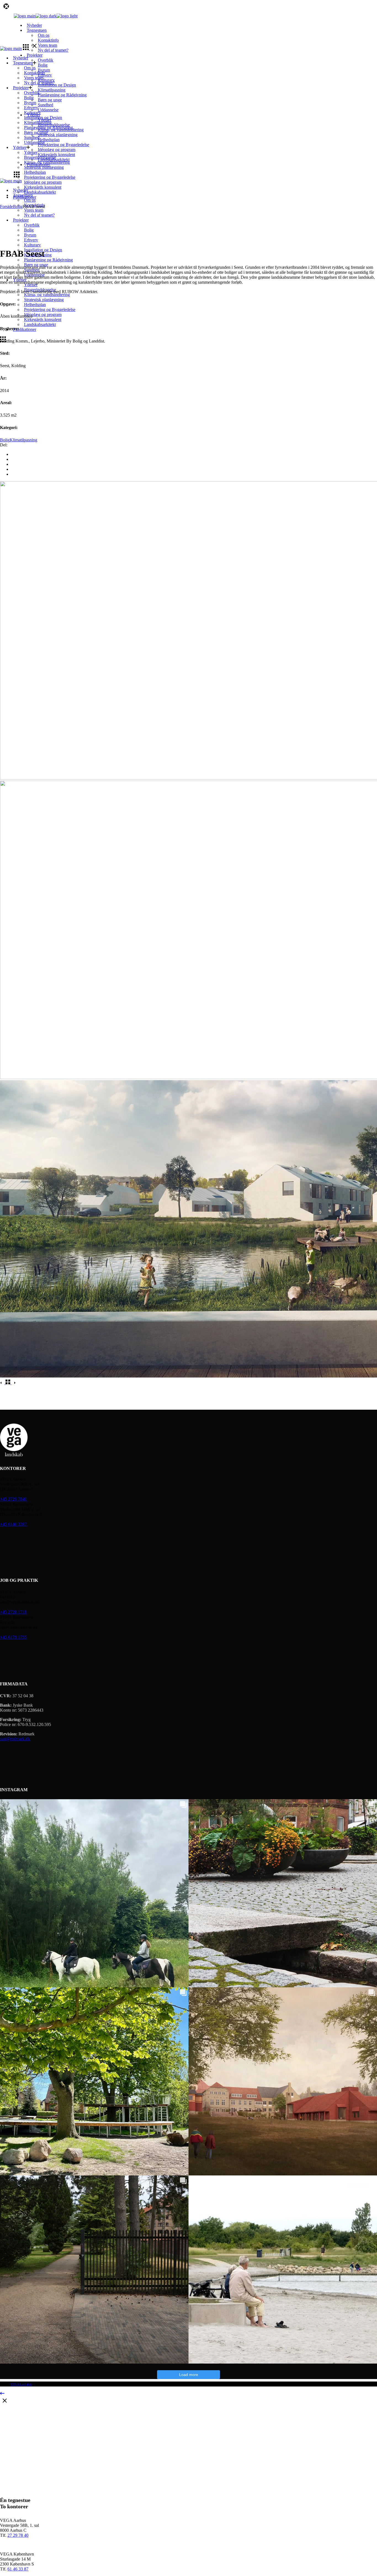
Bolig (5, 440)
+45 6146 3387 (13, 1524)
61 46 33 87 (18, 2569)
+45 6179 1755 (13, 1637)
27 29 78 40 (18, 2535)
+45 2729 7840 (13, 1499)
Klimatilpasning (23, 440)
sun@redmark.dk (15, 1739)
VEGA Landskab (21, 2384)
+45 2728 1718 (13, 1612)
